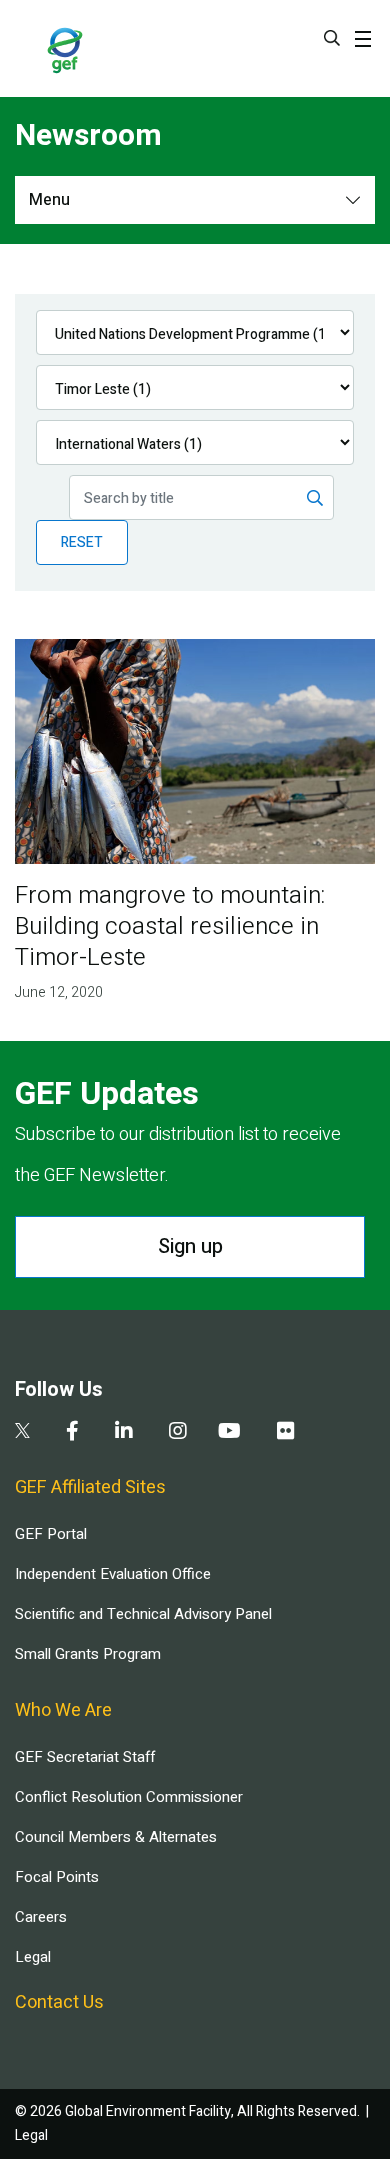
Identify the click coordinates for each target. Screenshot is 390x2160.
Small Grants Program (88, 1654)
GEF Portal (51, 1534)
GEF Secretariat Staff (85, 1757)
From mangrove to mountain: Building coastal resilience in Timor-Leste (170, 926)
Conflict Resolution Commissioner (129, 1797)
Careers (41, 1917)
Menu (49, 200)
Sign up (190, 1246)
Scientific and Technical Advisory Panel (143, 1614)
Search (332, 38)
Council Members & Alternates (116, 1837)
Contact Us (59, 2002)
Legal (33, 1957)
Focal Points (57, 1877)
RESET (82, 542)
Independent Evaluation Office (113, 1574)
